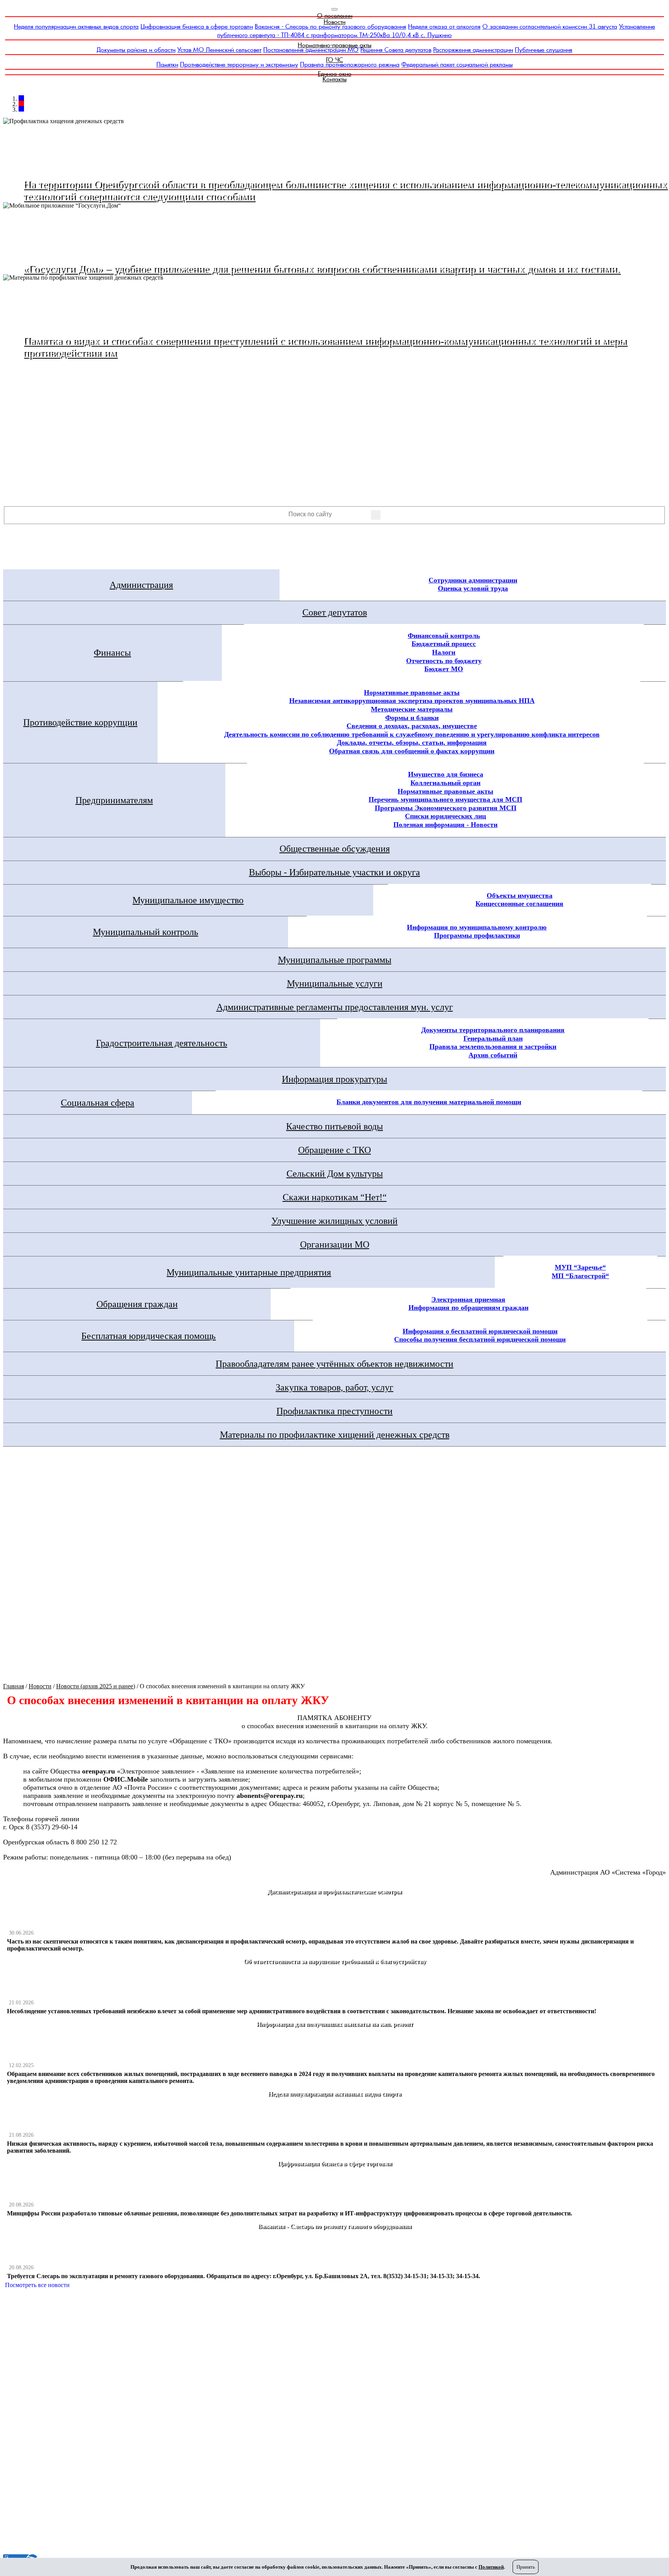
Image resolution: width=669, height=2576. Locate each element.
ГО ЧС (334, 60)
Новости (334, 22)
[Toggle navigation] (334, 9)
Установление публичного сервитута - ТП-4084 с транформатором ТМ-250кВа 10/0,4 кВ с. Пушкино (436, 31)
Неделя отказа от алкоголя (444, 27)
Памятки (167, 64)
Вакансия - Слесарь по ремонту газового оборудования (330, 27)
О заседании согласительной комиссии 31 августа (550, 27)
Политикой (491, 2567)
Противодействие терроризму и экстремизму (239, 64)
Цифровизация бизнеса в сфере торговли (197, 27)
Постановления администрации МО (311, 50)
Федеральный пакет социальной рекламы (457, 64)
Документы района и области (136, 50)
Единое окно (335, 74)
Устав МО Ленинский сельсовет (219, 50)
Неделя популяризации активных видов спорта (76, 27)
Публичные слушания (544, 50)
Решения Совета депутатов (396, 50)
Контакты (334, 79)
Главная (14, 1686)
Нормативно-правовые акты (334, 45)
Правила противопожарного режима (350, 64)
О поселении (335, 16)
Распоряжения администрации (473, 50)
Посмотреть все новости (37, 2285)
